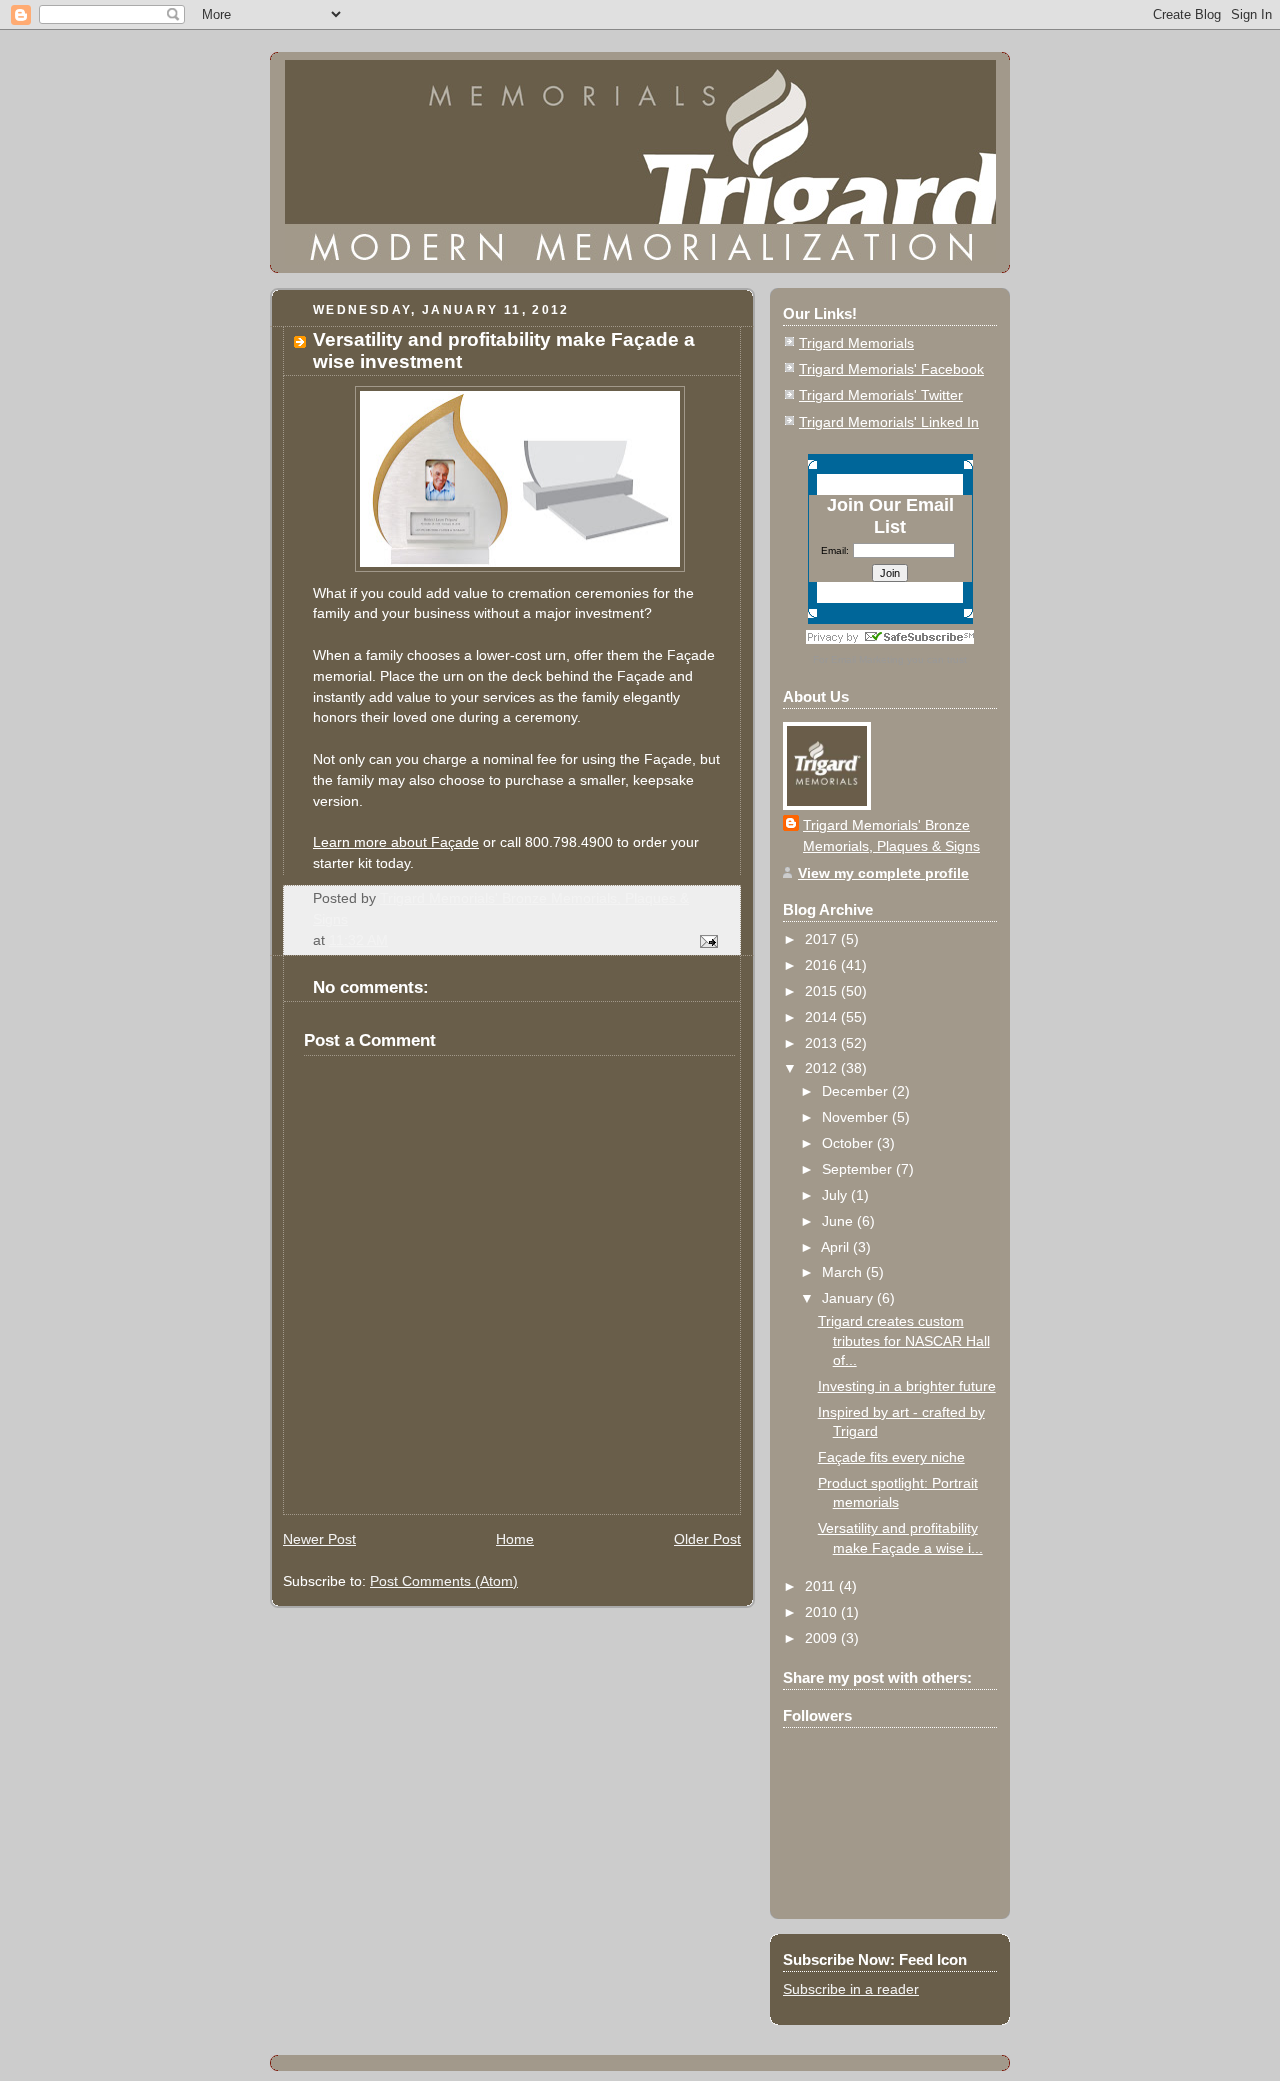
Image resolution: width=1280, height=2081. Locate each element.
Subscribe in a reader (851, 1989)
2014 (823, 1017)
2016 (823, 965)
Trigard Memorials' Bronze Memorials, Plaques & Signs (891, 835)
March (844, 1272)
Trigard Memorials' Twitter (881, 395)
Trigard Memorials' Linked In (889, 422)
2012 (823, 1068)
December (857, 1091)
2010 (823, 1612)
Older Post (707, 1539)
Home (515, 1539)
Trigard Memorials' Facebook (891, 369)
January (849, 1298)
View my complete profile (883, 873)
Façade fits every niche (891, 1457)
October (849, 1143)
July (836, 1195)
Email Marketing (867, 659)
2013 (823, 1043)
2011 (822, 1586)
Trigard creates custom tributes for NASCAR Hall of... (904, 1340)
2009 (823, 1638)
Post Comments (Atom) (444, 1581)
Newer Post (319, 1539)
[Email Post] (707, 940)
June (839, 1221)
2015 (823, 991)
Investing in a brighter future (907, 1386)
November (857, 1117)
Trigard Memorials (856, 343)
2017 (823, 939)
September (859, 1169)
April (837, 1247)
